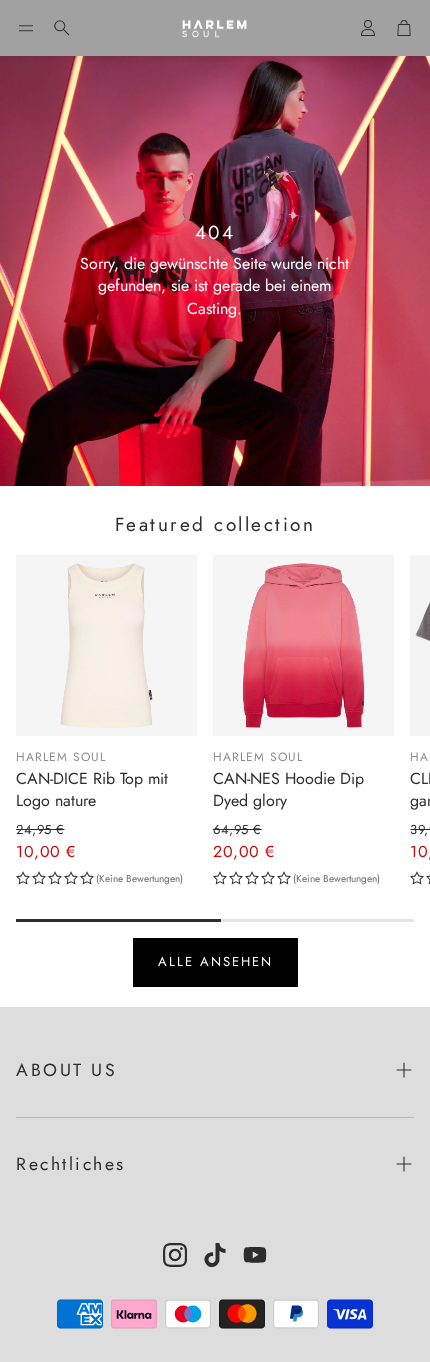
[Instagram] (175, 1255)
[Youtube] (255, 1255)
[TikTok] (215, 1255)
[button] (26, 28)
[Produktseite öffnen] (106, 645)
